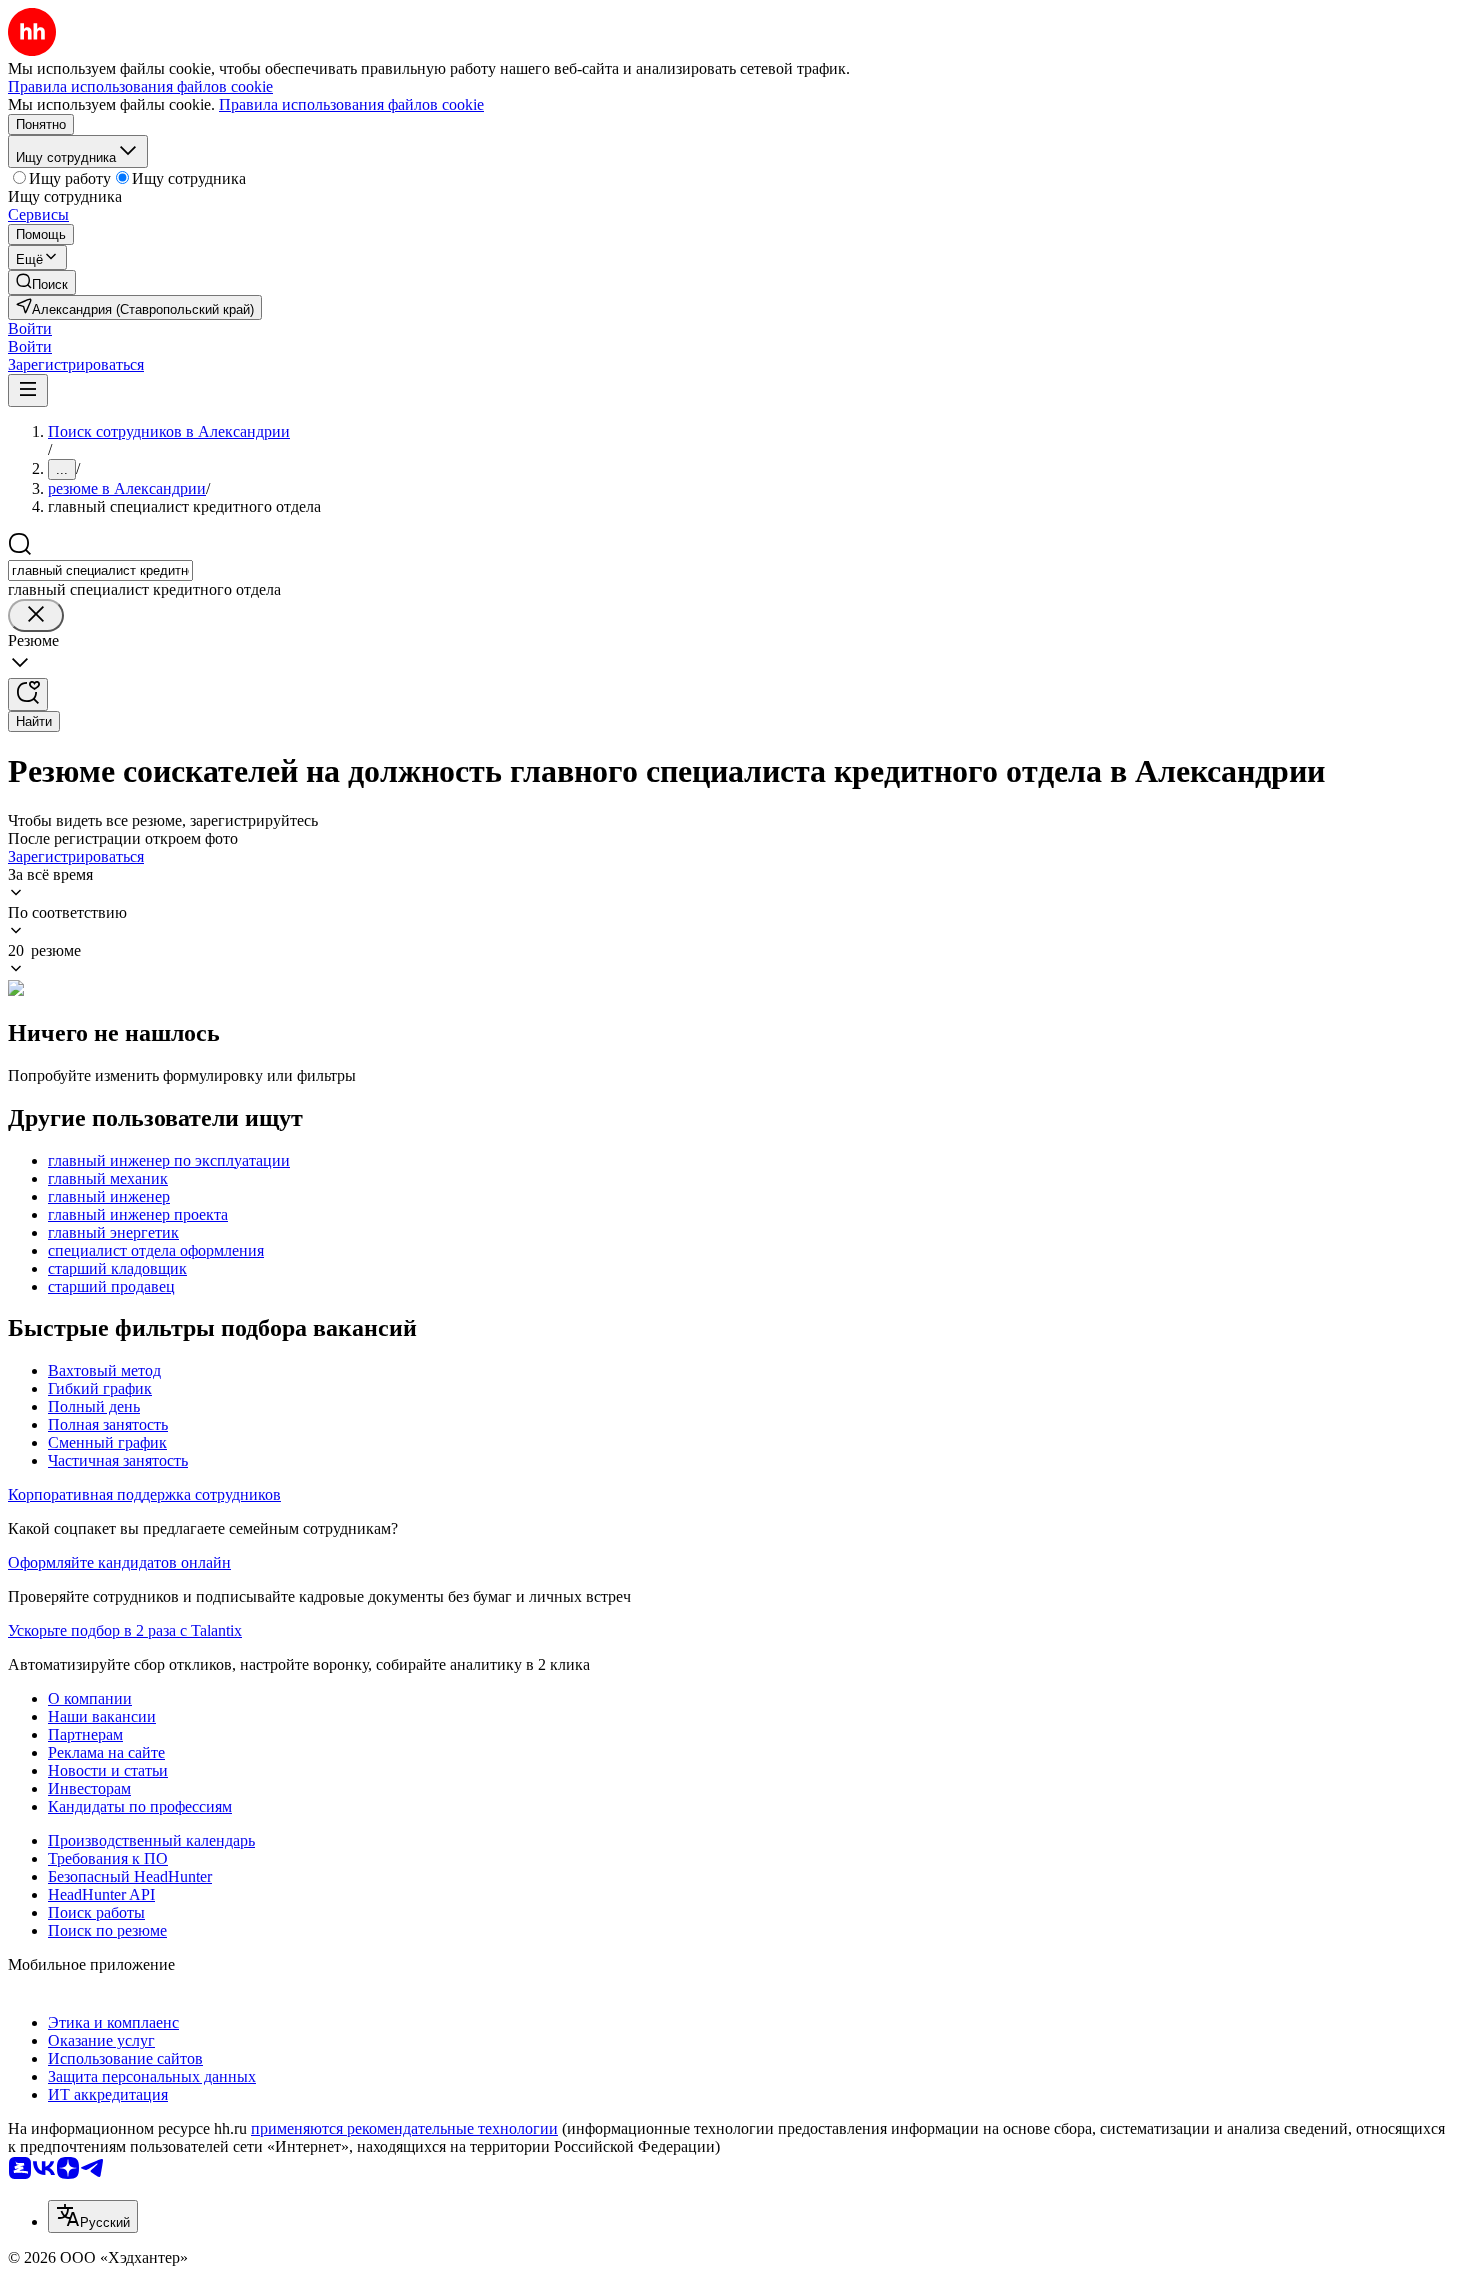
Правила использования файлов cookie (351, 104)
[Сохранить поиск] (28, 694)
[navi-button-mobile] (28, 390)
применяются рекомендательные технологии (404, 2128)
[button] (30, 328)
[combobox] (100, 570)
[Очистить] (36, 615)
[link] (42, 282)
